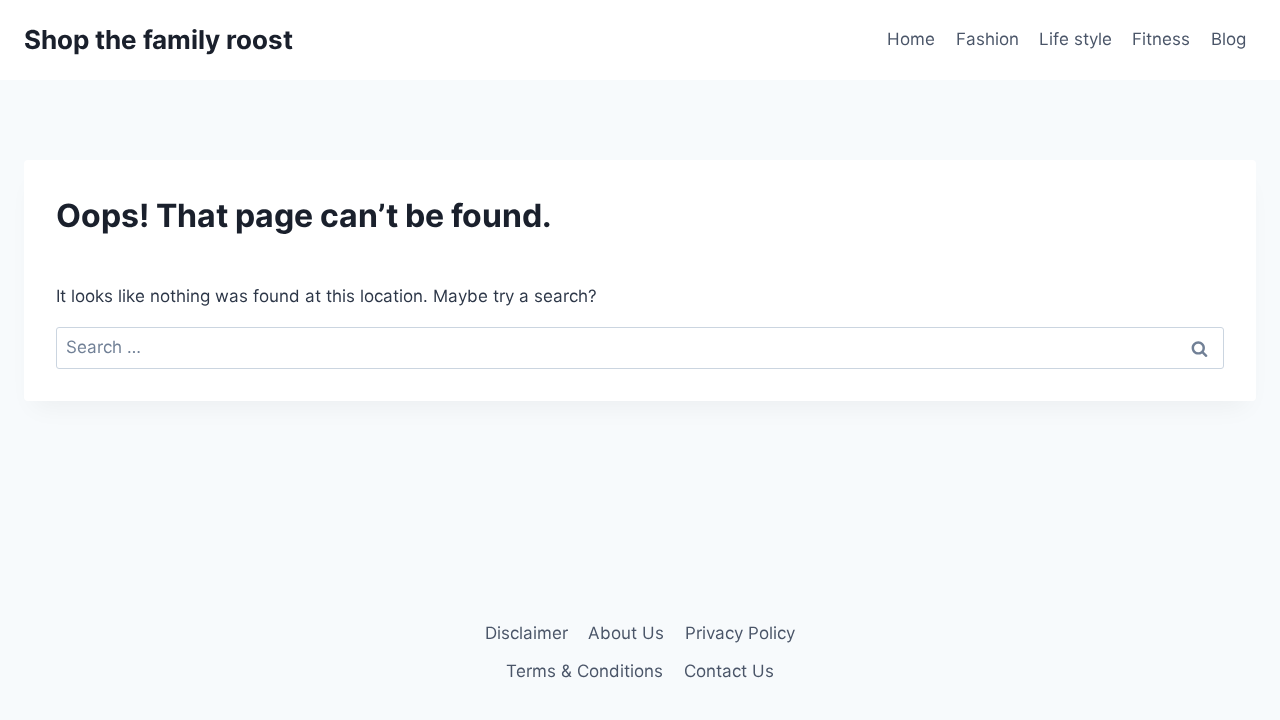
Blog (1228, 39)
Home (911, 39)
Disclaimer (526, 633)
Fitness (1161, 39)
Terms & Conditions (584, 671)
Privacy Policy (740, 633)
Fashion (987, 39)
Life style (1075, 39)
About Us (626, 633)
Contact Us (729, 671)
